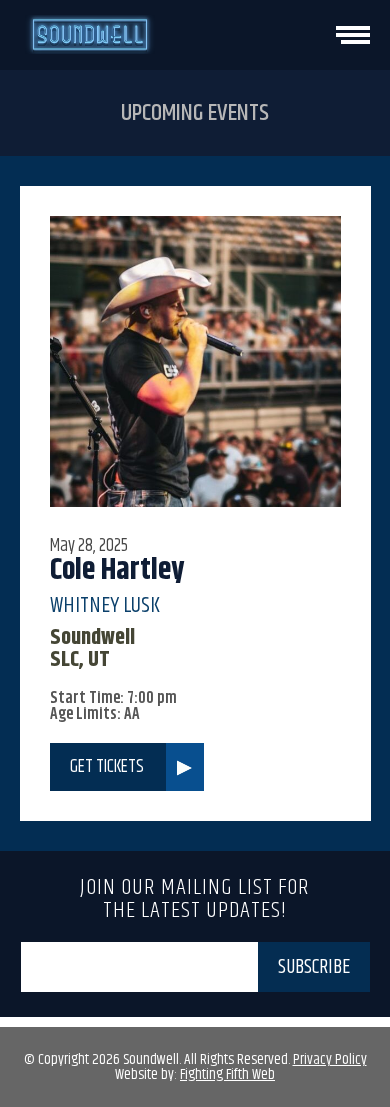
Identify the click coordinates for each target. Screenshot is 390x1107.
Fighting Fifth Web (227, 1074)
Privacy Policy (330, 1059)
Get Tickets (107, 767)
